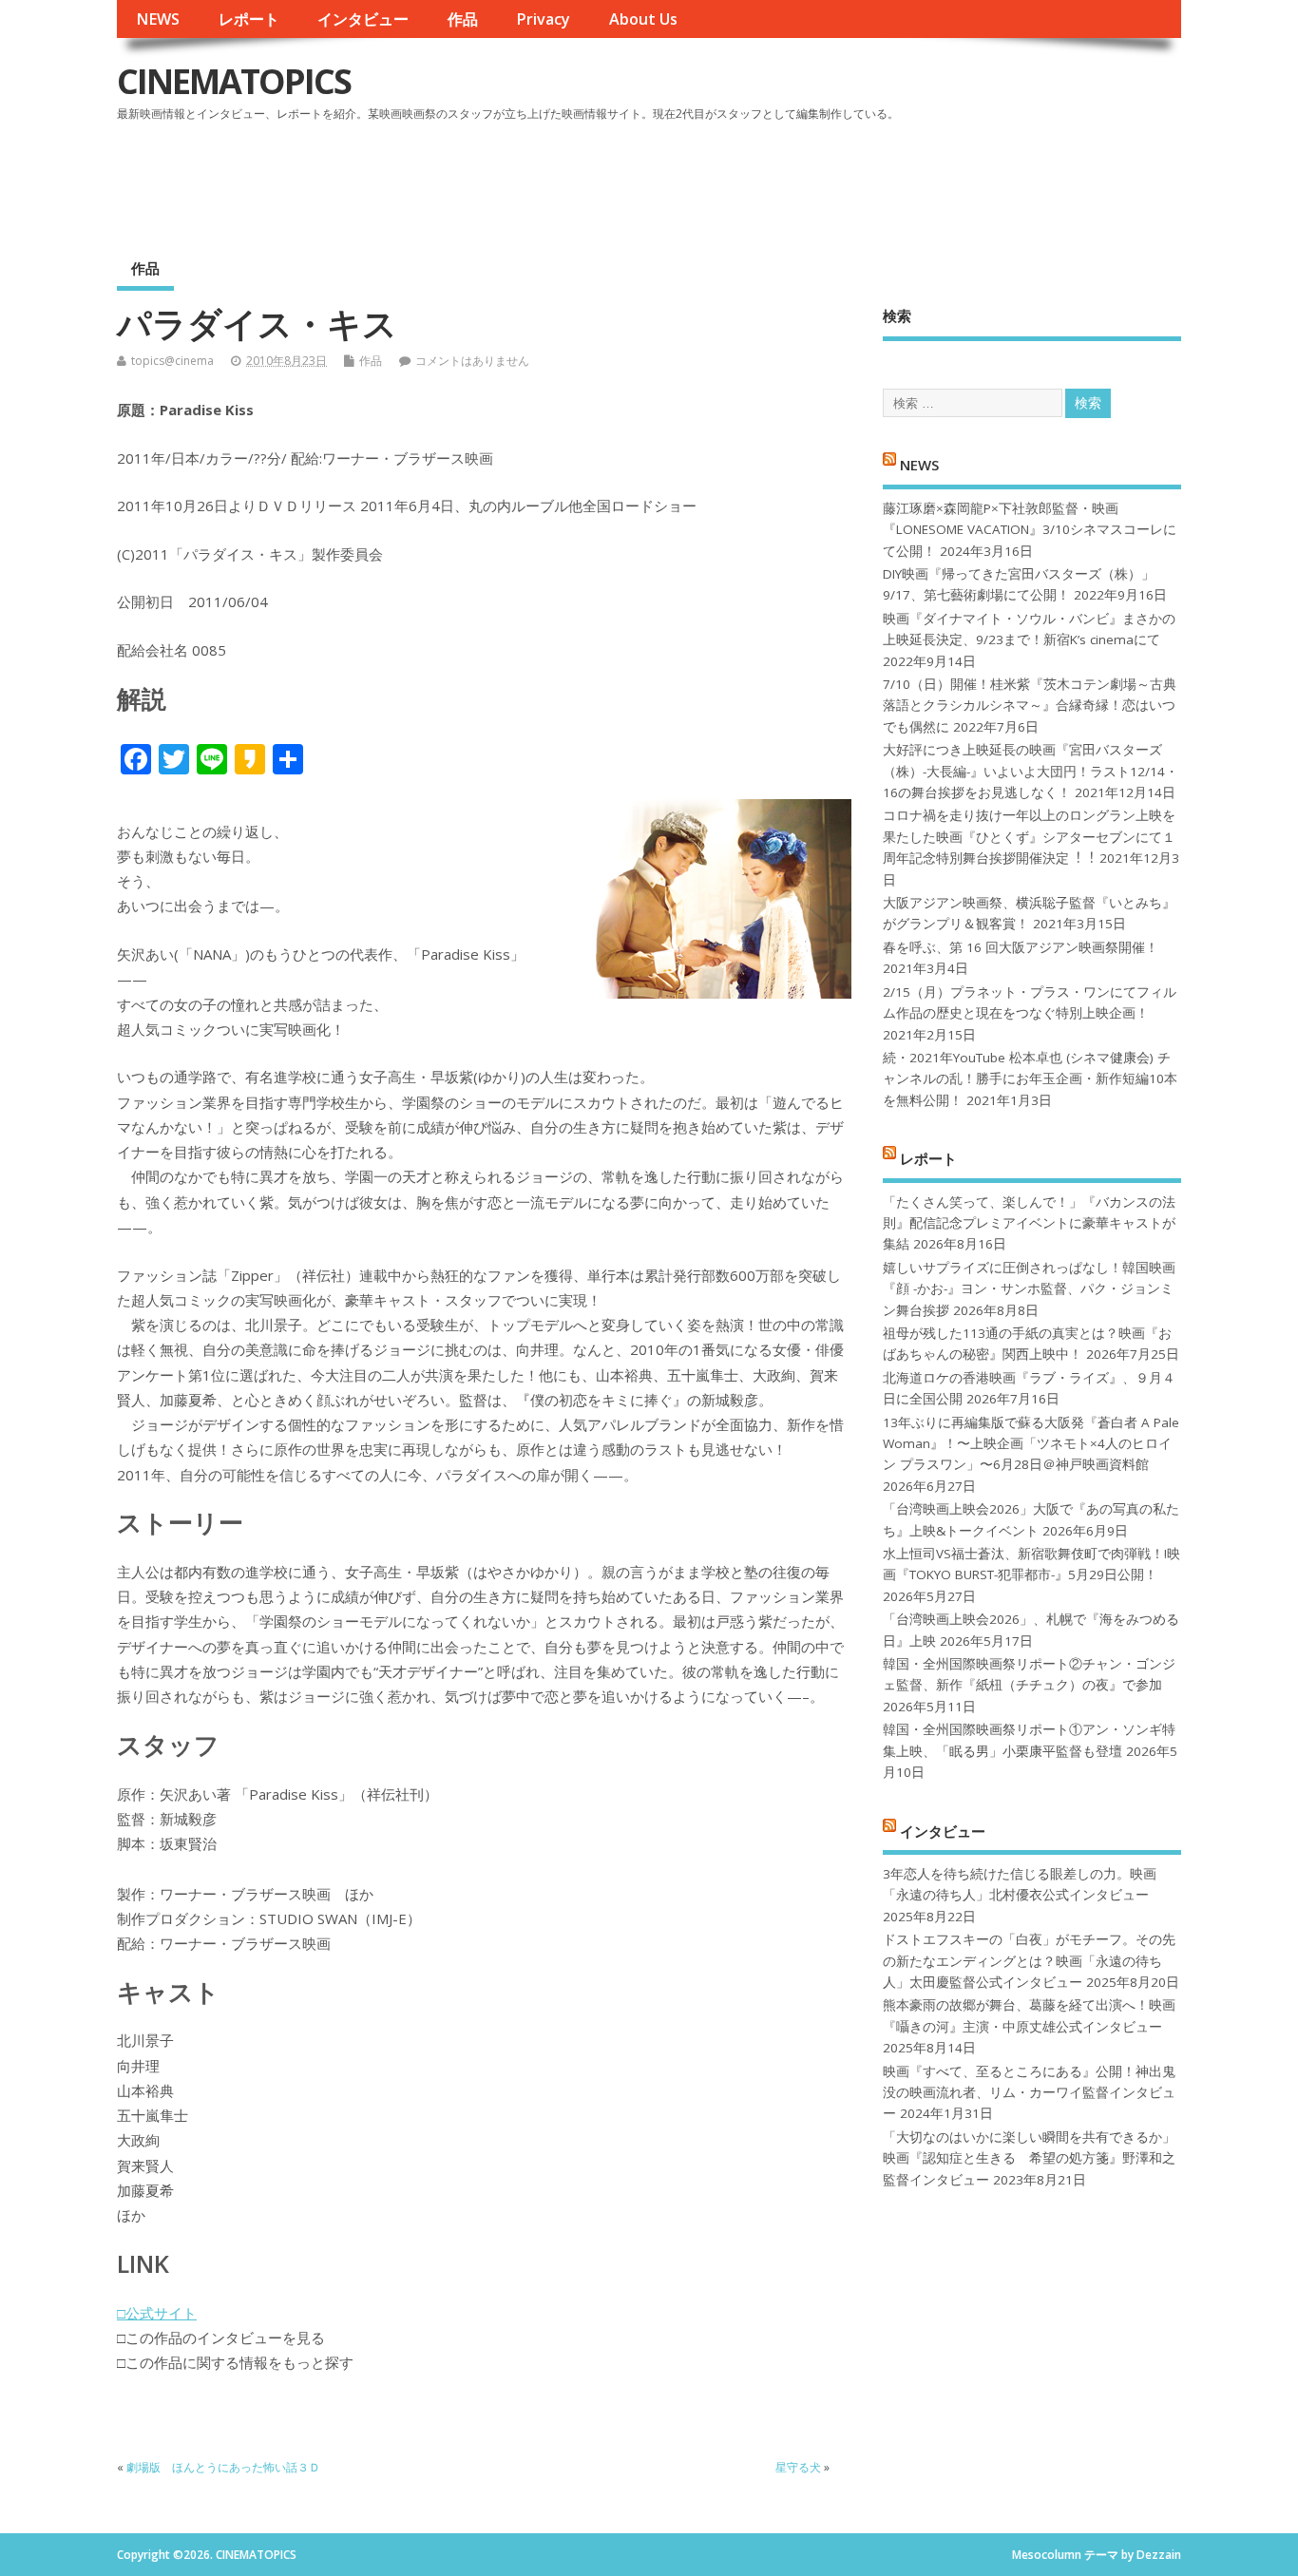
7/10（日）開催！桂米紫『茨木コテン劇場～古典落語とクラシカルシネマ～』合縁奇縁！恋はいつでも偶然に (1030, 706)
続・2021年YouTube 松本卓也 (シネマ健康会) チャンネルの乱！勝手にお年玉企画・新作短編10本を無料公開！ (1030, 1079)
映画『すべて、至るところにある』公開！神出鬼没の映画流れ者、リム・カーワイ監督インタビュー (1029, 2093)
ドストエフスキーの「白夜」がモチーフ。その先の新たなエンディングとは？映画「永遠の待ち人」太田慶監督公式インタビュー (1029, 1961)
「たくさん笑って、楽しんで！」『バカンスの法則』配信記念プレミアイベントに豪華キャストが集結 (1029, 1223)
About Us (643, 19)
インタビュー (363, 19)
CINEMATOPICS (234, 81)
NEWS (158, 19)
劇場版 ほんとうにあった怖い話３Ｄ (223, 2467)
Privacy (543, 19)
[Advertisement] (819, 180)
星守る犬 (798, 2467)
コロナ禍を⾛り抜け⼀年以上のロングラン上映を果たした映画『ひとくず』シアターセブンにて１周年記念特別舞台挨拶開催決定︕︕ (1029, 837)
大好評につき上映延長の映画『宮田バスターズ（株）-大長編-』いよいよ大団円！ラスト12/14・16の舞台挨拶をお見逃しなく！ (1031, 771)
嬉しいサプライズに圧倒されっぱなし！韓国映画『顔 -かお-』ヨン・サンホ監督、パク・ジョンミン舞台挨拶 (1029, 1289)
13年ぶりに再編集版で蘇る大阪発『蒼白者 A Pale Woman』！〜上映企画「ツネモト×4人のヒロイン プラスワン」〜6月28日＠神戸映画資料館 (1031, 1444)
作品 (463, 19)
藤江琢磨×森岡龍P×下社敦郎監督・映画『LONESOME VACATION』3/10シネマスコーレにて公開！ (1030, 530)
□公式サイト (157, 2313)
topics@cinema (172, 361)
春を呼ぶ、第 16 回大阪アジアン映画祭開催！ (1021, 947)
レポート (249, 19)
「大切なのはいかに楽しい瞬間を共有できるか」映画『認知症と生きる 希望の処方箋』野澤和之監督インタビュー (1029, 2158)
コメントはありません (472, 361)
